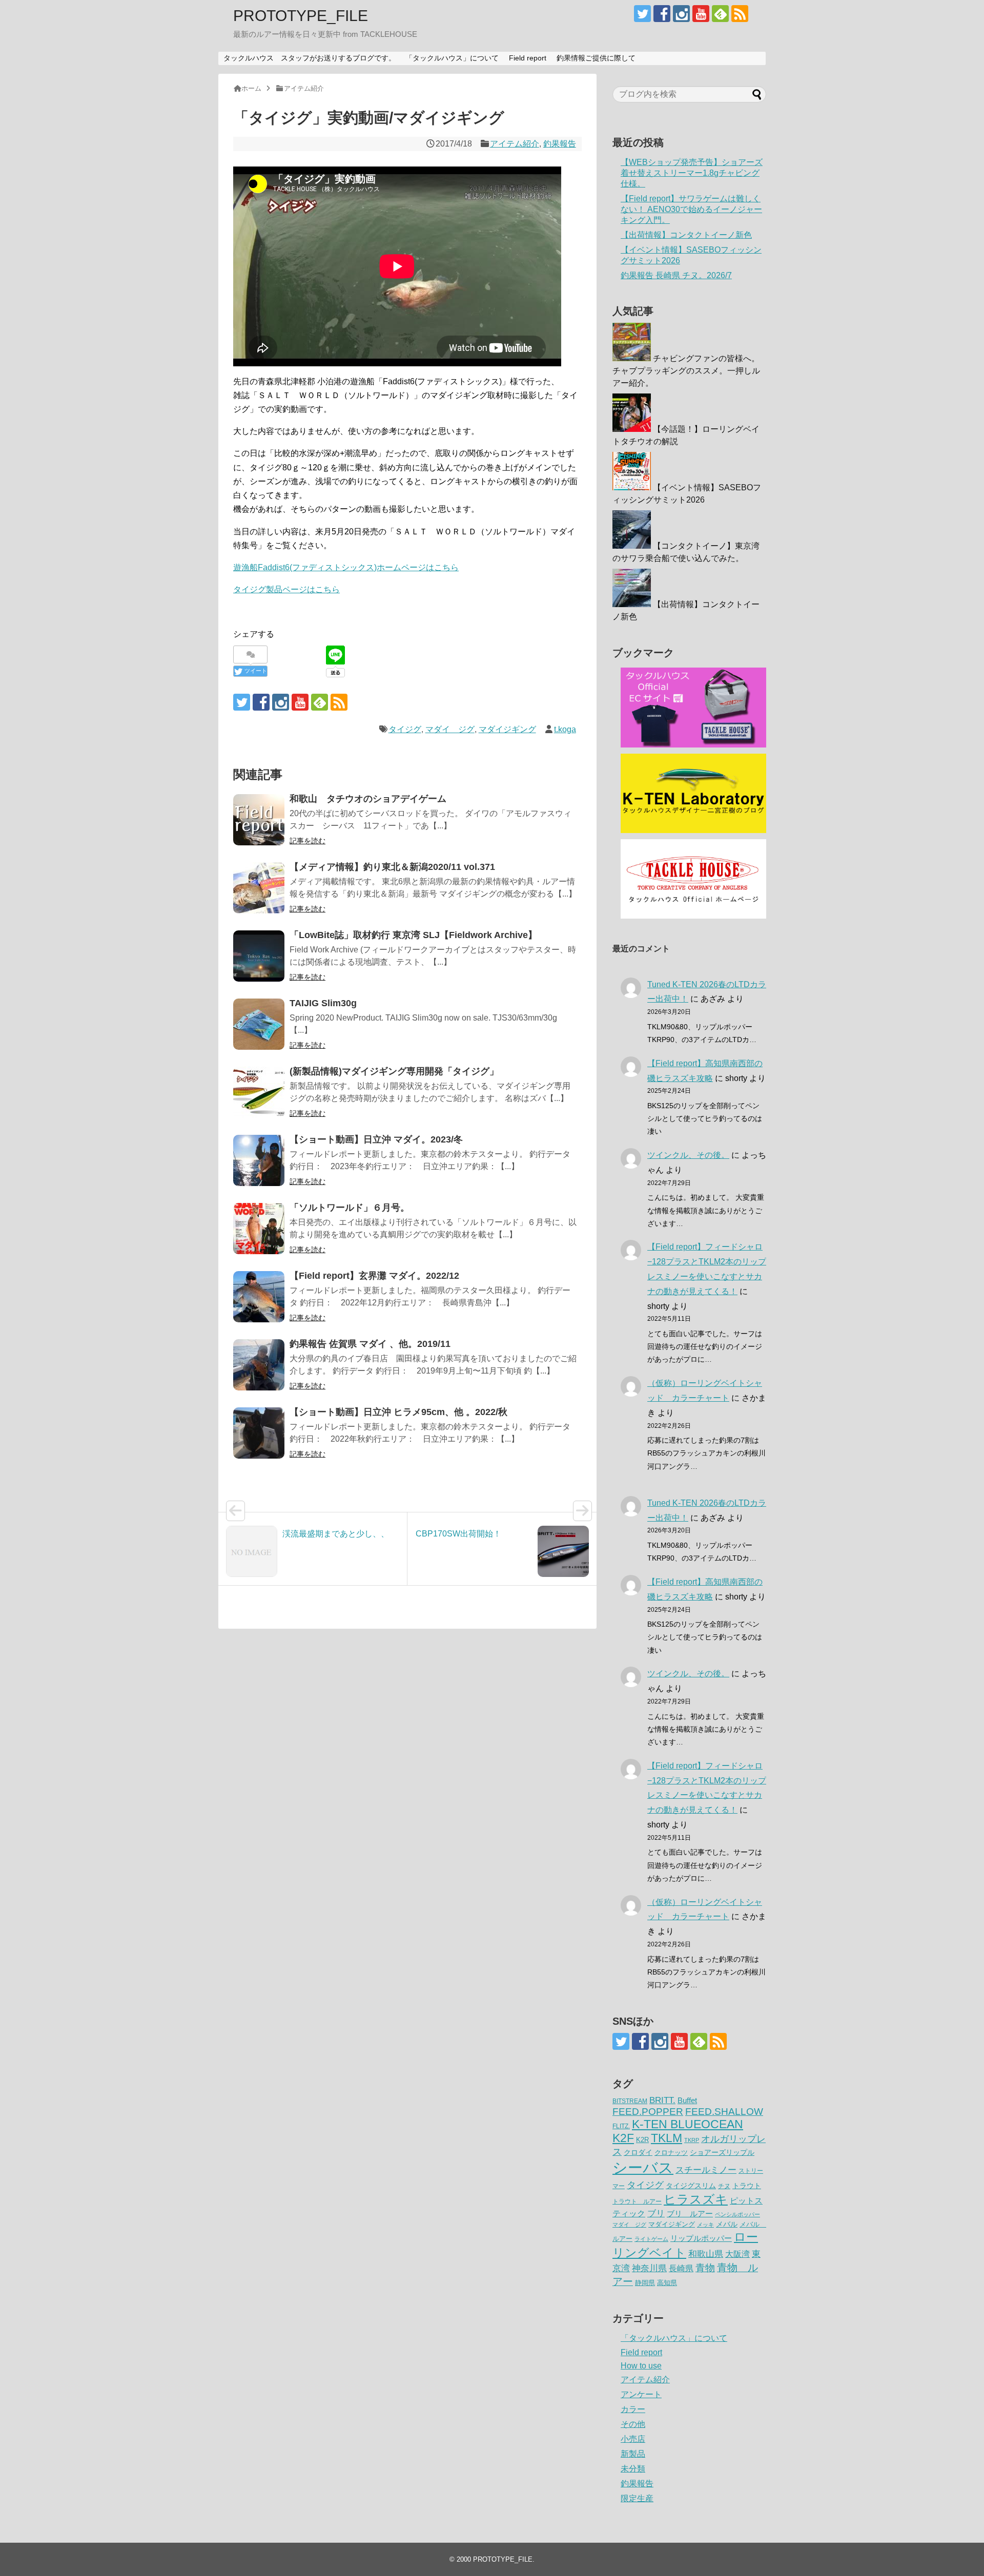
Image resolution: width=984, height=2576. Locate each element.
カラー (633, 2409)
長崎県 (681, 2268)
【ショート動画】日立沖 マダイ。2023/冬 (376, 1139)
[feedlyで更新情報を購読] (720, 14)
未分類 (633, 2469)
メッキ (705, 2225)
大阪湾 (737, 2254)
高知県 (667, 2283)
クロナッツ (671, 2153)
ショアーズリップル (722, 2152)
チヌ (724, 2186)
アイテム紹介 (515, 144)
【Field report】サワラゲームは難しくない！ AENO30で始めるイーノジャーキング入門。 (691, 209)
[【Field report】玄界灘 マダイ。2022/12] (259, 1297)
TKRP (692, 2140)
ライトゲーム (651, 2239)
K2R (642, 2140)
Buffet (687, 2100)
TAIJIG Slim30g (323, 1003)
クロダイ (638, 2152)
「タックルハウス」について (452, 58)
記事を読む (307, 841)
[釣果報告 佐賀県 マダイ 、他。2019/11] (259, 1365)
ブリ (656, 2214)
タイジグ (405, 729)
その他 (633, 2424)
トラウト (747, 2186)
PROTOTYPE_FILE (301, 16)
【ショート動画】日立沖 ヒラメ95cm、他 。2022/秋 (398, 1412)
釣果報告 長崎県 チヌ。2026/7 (676, 275)
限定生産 (637, 2498)
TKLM (667, 2138)
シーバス (643, 2167)
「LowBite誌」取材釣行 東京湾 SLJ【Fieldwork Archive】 (413, 935)
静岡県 (645, 2283)
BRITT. (662, 2100)
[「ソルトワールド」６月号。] (259, 1229)
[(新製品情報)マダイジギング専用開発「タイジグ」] (259, 1092)
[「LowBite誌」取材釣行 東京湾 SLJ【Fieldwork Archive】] (259, 956)
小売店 (633, 2439)
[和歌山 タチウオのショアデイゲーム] (259, 820)
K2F (623, 2138)
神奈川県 (649, 2268)
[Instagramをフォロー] (681, 14)
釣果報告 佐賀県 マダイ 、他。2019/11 (370, 1344)
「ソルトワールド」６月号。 (350, 1208)
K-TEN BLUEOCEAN (688, 2124)
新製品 (633, 2454)
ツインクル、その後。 (688, 1155)
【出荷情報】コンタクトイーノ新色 (686, 235)
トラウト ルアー (637, 2201)
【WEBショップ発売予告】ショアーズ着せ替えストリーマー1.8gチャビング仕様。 (692, 173)
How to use (641, 2366)
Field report (528, 58)
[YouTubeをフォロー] (701, 14)
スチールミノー (706, 2170)
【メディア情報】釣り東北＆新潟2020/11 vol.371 (392, 867)
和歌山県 (706, 2254)
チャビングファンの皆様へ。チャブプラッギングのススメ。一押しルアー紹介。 (686, 371)
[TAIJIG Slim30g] (259, 1024)
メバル (727, 2224)
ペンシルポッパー (737, 2214)
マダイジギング (507, 729)
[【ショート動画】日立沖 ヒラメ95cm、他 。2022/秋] (259, 1433)
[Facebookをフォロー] (662, 14)
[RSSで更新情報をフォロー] (740, 14)
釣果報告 (560, 144)
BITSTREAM (630, 2101)
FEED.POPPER (648, 2111)
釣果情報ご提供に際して (596, 58)
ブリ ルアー (690, 2214)
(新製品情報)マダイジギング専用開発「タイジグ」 (394, 1071)
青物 (705, 2268)
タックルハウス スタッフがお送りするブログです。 (310, 58)
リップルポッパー (701, 2238)
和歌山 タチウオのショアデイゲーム (368, 799)
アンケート (641, 2394)
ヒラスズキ (696, 2199)
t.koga (565, 729)
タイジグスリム (691, 2186)
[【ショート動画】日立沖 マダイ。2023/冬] (259, 1160)
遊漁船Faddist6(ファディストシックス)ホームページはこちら (346, 567)
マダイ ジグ (450, 729)
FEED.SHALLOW (724, 2112)
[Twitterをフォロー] (642, 14)
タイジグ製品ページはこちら (286, 589)
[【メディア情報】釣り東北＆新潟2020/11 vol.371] (259, 888)
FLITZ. (621, 2126)
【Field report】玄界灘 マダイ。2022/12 (374, 1276)
